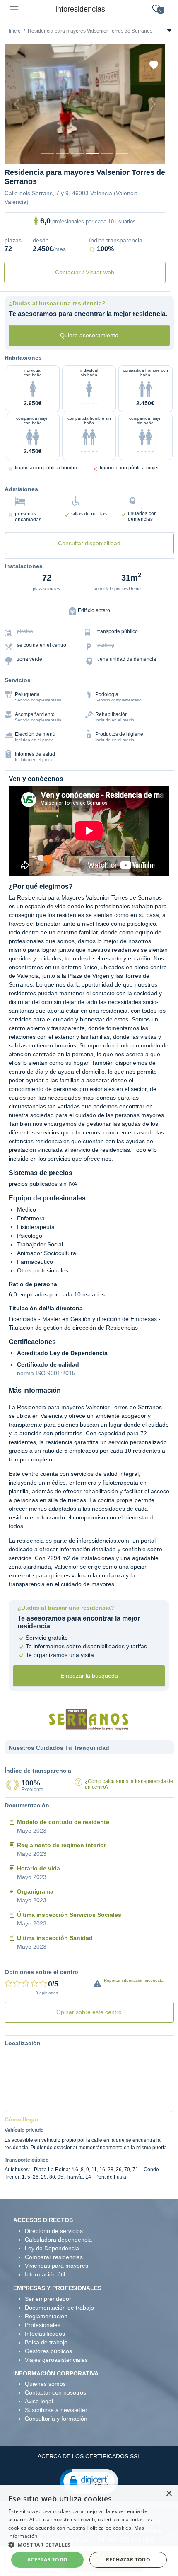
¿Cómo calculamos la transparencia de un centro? (129, 1784)
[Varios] (107, 154)
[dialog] (89, 2530)
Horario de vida (38, 1868)
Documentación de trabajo (59, 2308)
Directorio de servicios (54, 2231)
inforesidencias (80, 9)
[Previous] (17, 104)
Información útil (45, 2274)
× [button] (169, 2494)
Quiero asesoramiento (89, 335)
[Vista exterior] (48, 154)
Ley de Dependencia (52, 2248)
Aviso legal (39, 2401)
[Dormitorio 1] (63, 154)
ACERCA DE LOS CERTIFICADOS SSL (89, 2456)
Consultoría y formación (56, 2419)
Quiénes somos (45, 2384)
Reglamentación (46, 2316)
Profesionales (43, 2325)
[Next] (153, 104)
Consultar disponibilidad (89, 543)
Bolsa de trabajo (46, 2342)
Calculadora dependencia (58, 2240)
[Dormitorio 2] (77, 154)
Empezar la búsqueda (89, 1676)
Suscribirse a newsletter (56, 2410)
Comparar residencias (54, 2257)
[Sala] (92, 154)
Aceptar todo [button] (48, 2560)
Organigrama (35, 1891)
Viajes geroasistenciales (56, 2360)
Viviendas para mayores (57, 2266)
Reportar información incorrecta (134, 1980)
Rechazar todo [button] (128, 2560)
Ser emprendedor (48, 2299)
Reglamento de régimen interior (61, 1845)
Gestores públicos (48, 2351)
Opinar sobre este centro (89, 2012)
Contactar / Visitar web (85, 272)
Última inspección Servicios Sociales (69, 1915)
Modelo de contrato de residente (63, 1822)
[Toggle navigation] (14, 9)
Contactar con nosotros (55, 2392)
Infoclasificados (45, 2334)
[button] (89, 2481)
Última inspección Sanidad (55, 1938)
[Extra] (122, 154)
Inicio (15, 31)
